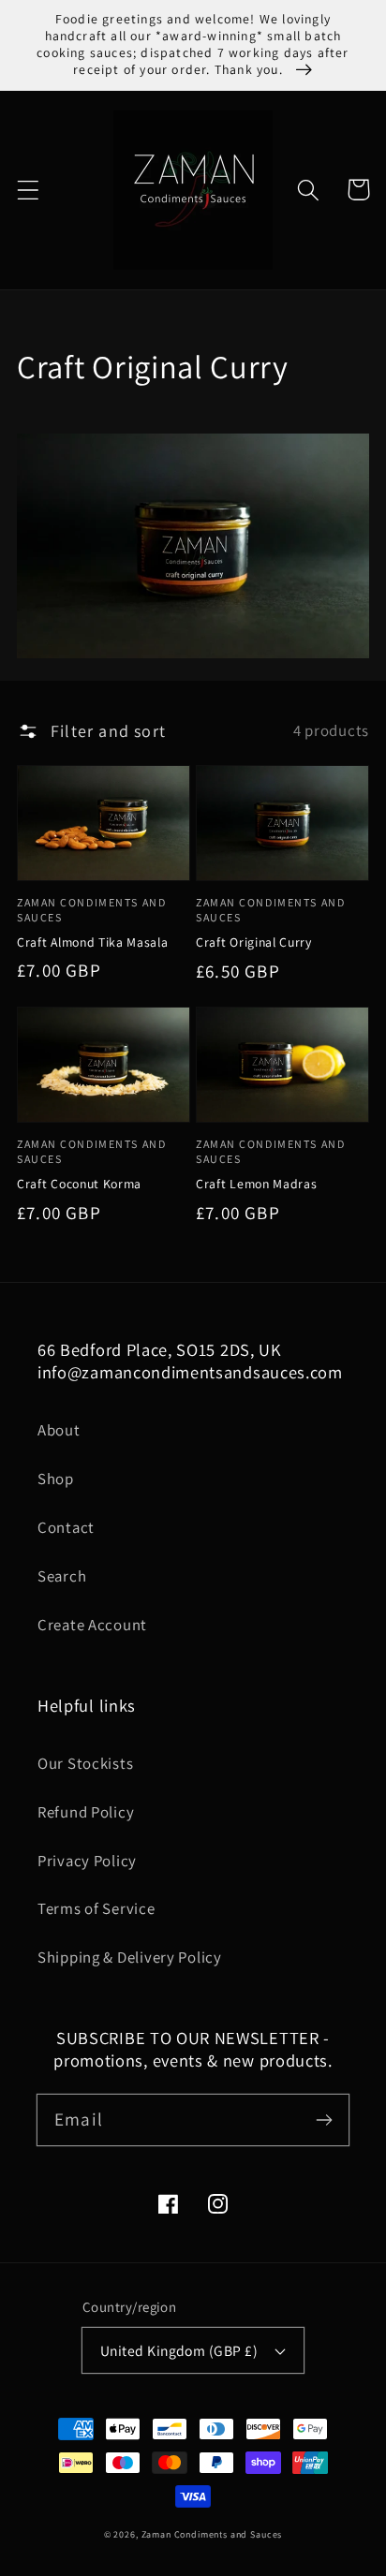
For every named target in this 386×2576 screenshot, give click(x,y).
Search (62, 1576)
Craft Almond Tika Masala (93, 942)
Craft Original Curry (254, 942)
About (59, 1430)
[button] (29, 190)
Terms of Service (96, 1908)
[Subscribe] (324, 2120)
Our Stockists (85, 1763)
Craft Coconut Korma (79, 1184)
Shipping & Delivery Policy (130, 1957)
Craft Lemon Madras (256, 1184)
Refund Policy (86, 1812)
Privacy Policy (87, 1861)
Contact (66, 1527)
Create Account (92, 1625)
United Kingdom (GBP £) (179, 2350)
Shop (56, 1479)
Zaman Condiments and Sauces (212, 2534)
